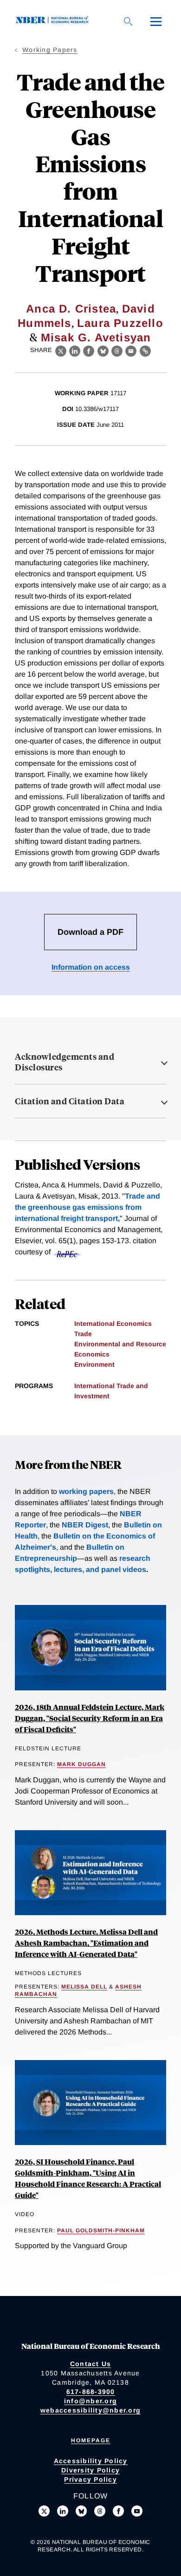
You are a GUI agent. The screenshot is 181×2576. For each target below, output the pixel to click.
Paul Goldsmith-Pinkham (101, 2230)
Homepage (91, 2440)
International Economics (113, 1324)
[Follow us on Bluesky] (81, 2511)
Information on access (91, 967)
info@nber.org (90, 2401)
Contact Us (91, 2364)
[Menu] (156, 21)
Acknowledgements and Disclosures (65, 1062)
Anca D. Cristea (71, 309)
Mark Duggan (81, 1764)
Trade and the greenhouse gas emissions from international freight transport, (87, 1207)
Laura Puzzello (120, 323)
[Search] (128, 21)
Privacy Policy (90, 2479)
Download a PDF (90, 932)
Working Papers (50, 50)
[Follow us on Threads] (100, 2511)
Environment (94, 1364)
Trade (83, 1334)
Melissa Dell (84, 1987)
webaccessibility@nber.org (90, 2410)
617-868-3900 (91, 2392)
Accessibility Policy (91, 2461)
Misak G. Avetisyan (96, 337)
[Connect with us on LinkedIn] (63, 2511)
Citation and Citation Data (70, 1101)
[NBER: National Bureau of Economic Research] (54, 21)
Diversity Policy (90, 2470)
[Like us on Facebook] (118, 2511)
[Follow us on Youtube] (137, 2511)
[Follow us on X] (44, 2511)
